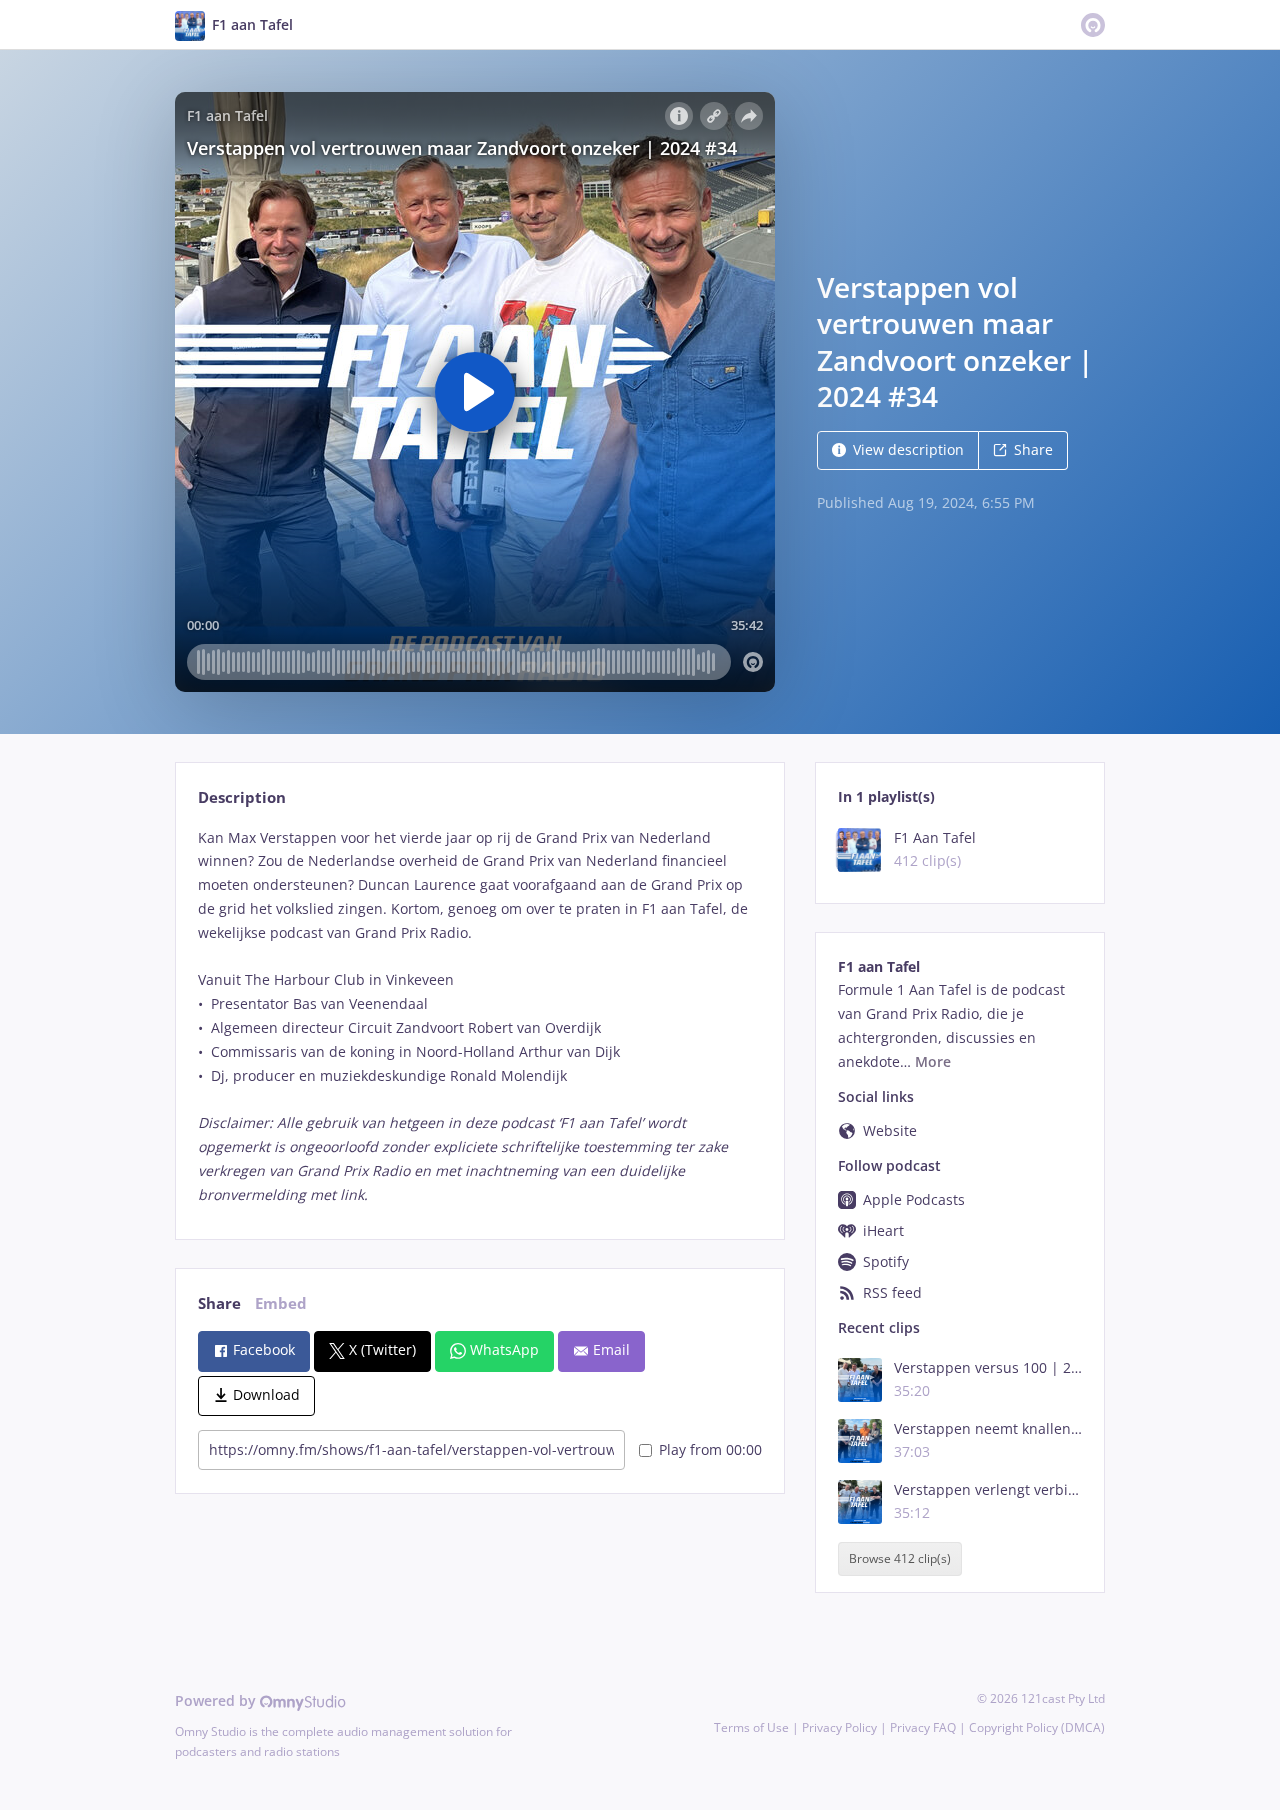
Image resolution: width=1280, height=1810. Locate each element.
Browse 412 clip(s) (900, 1559)
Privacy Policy (839, 1727)
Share (1033, 449)
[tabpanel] (479, 1016)
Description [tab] (242, 797)
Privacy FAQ (923, 1727)
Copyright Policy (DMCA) (1037, 1727)
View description (908, 449)
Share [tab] (219, 1303)
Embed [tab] (281, 1303)
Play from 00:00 (710, 1449)
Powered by (217, 1700)
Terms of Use (751, 1727)
